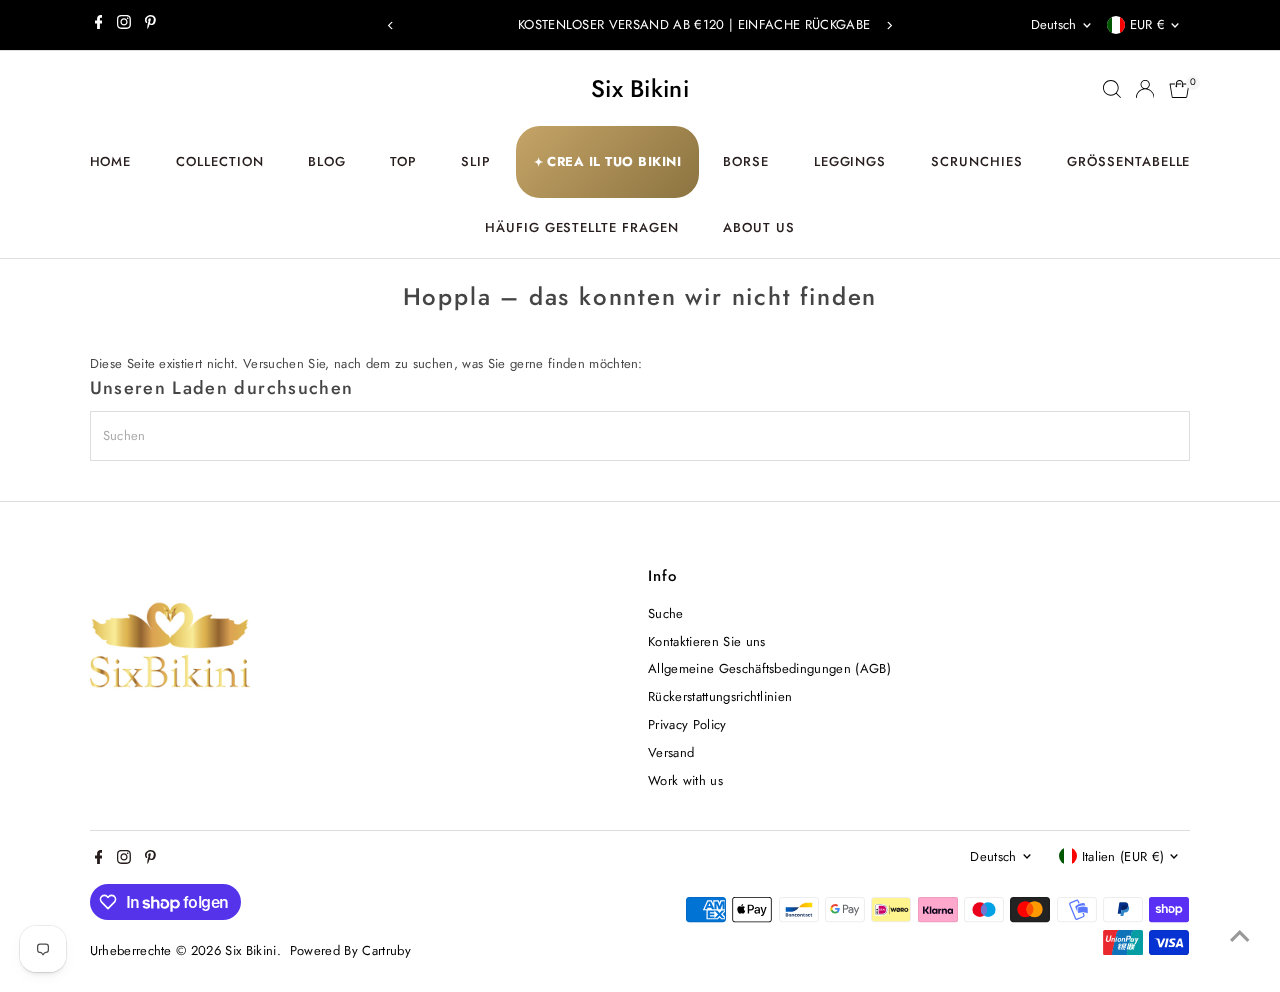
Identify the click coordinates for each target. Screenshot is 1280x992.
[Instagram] (124, 25)
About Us (759, 227)
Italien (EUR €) (1123, 856)
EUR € (1148, 24)
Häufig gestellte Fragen (582, 227)
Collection (220, 161)
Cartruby (386, 950)
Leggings (850, 161)
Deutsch (1054, 24)
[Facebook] (99, 25)
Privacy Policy (687, 724)
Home (111, 161)
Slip (476, 161)
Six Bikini (640, 88)
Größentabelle (1129, 161)
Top (403, 161)
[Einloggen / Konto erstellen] (1145, 89)
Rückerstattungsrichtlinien (720, 696)
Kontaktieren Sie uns (707, 641)
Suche (666, 613)
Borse (746, 161)
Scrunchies (977, 161)
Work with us (685, 780)
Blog (327, 161)
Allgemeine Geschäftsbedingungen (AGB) (769, 668)
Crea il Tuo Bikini (608, 161)
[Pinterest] (150, 25)
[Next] (888, 25)
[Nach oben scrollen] (1240, 937)
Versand (671, 752)
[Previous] (391, 25)
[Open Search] (1112, 89)
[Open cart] (1179, 89)
